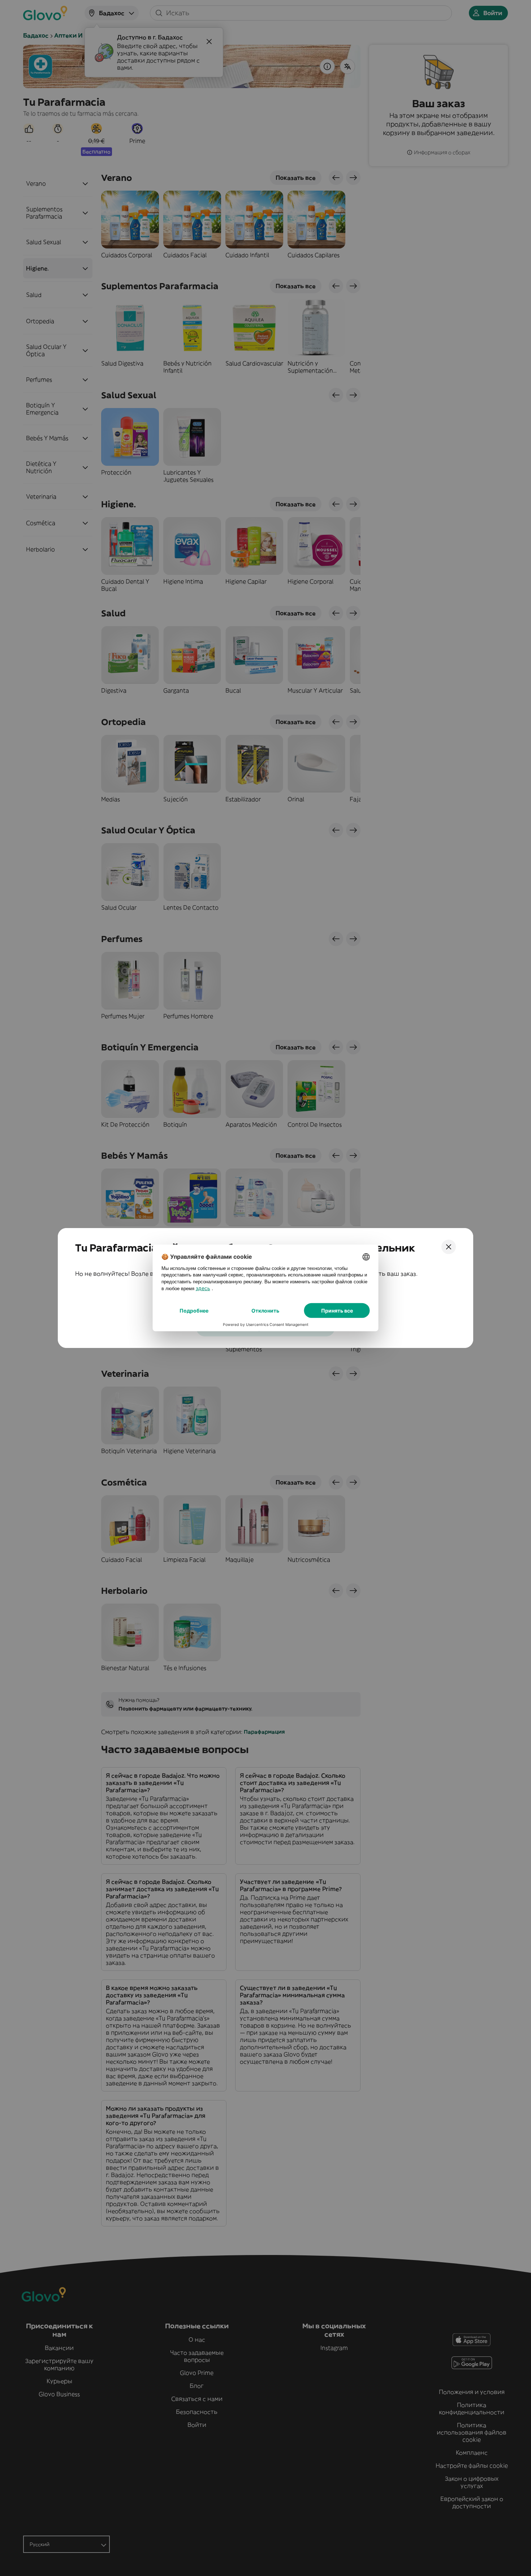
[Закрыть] (449, 1247)
